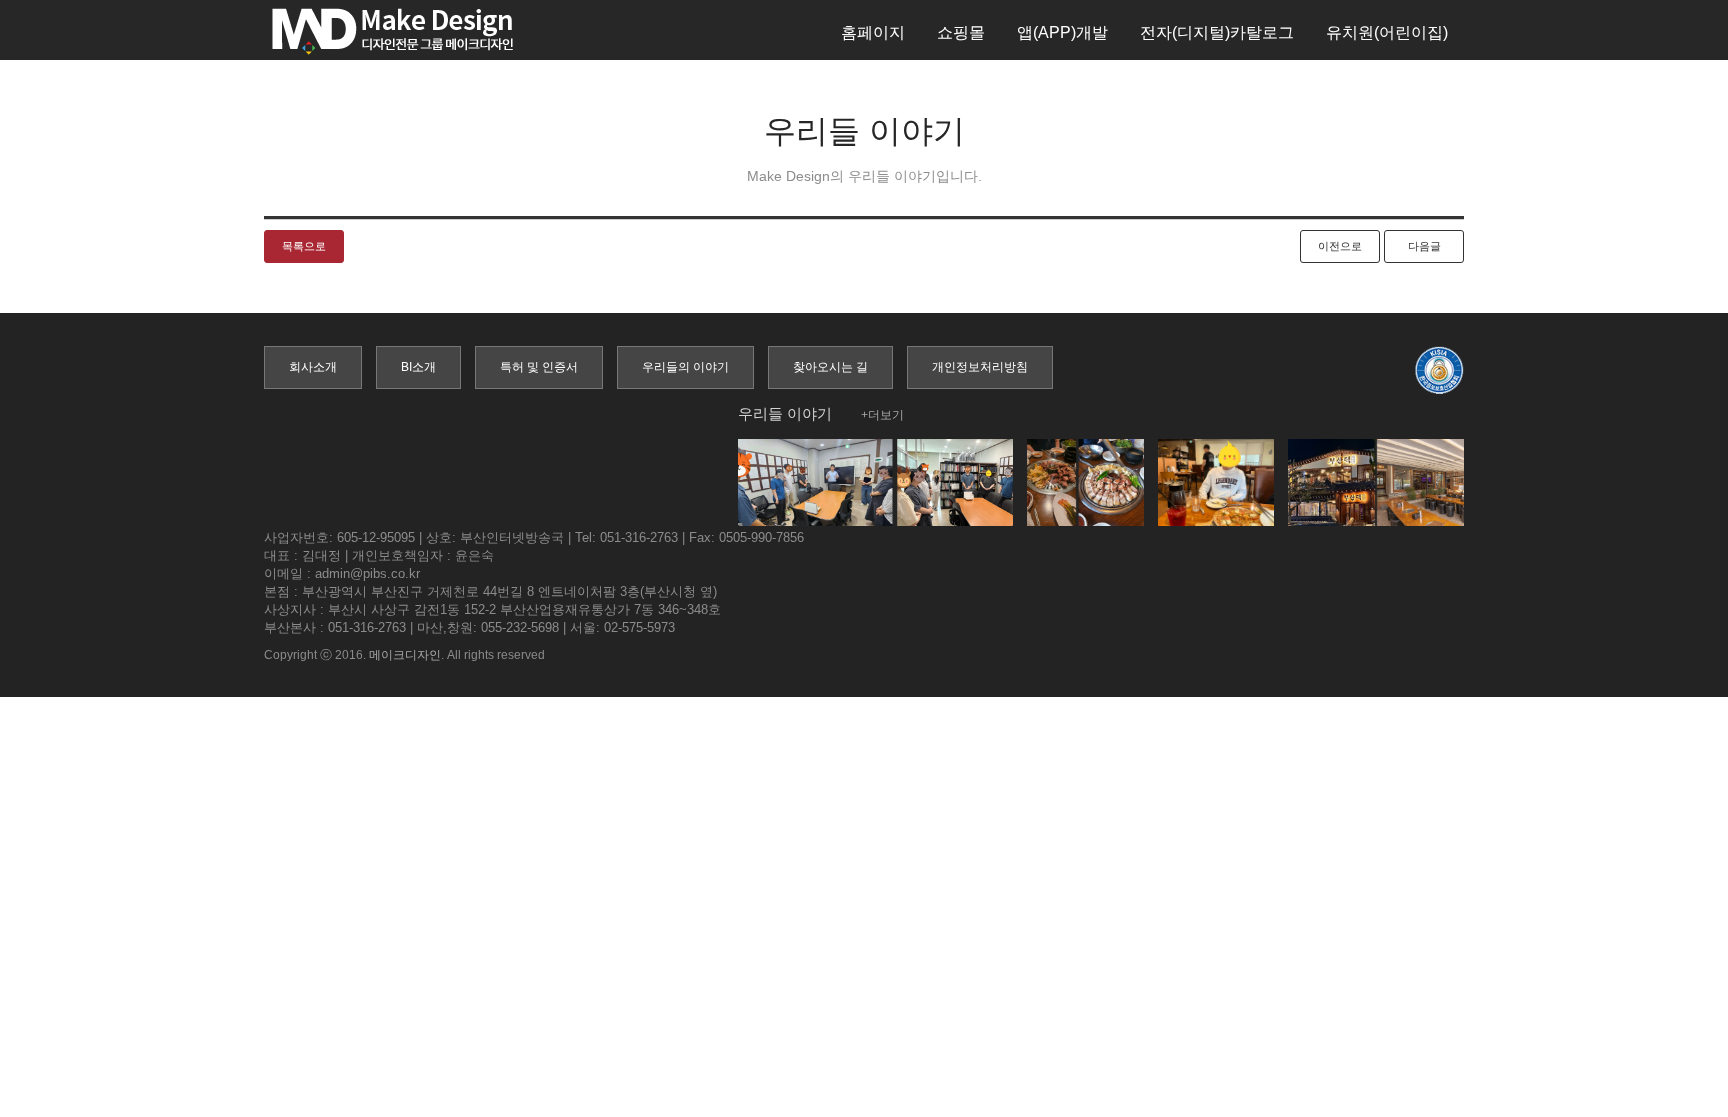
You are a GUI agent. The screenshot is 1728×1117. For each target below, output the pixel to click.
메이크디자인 (405, 655)
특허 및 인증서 (539, 367)
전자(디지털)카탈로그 (1217, 32)
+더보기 (882, 415)
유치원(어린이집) (1387, 32)
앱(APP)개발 (1062, 32)
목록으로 (304, 246)
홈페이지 (873, 32)
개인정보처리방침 (980, 367)
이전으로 (1340, 246)
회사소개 (313, 367)
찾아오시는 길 (830, 367)
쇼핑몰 (961, 32)
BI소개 (418, 367)
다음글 (1424, 246)
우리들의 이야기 (685, 367)
